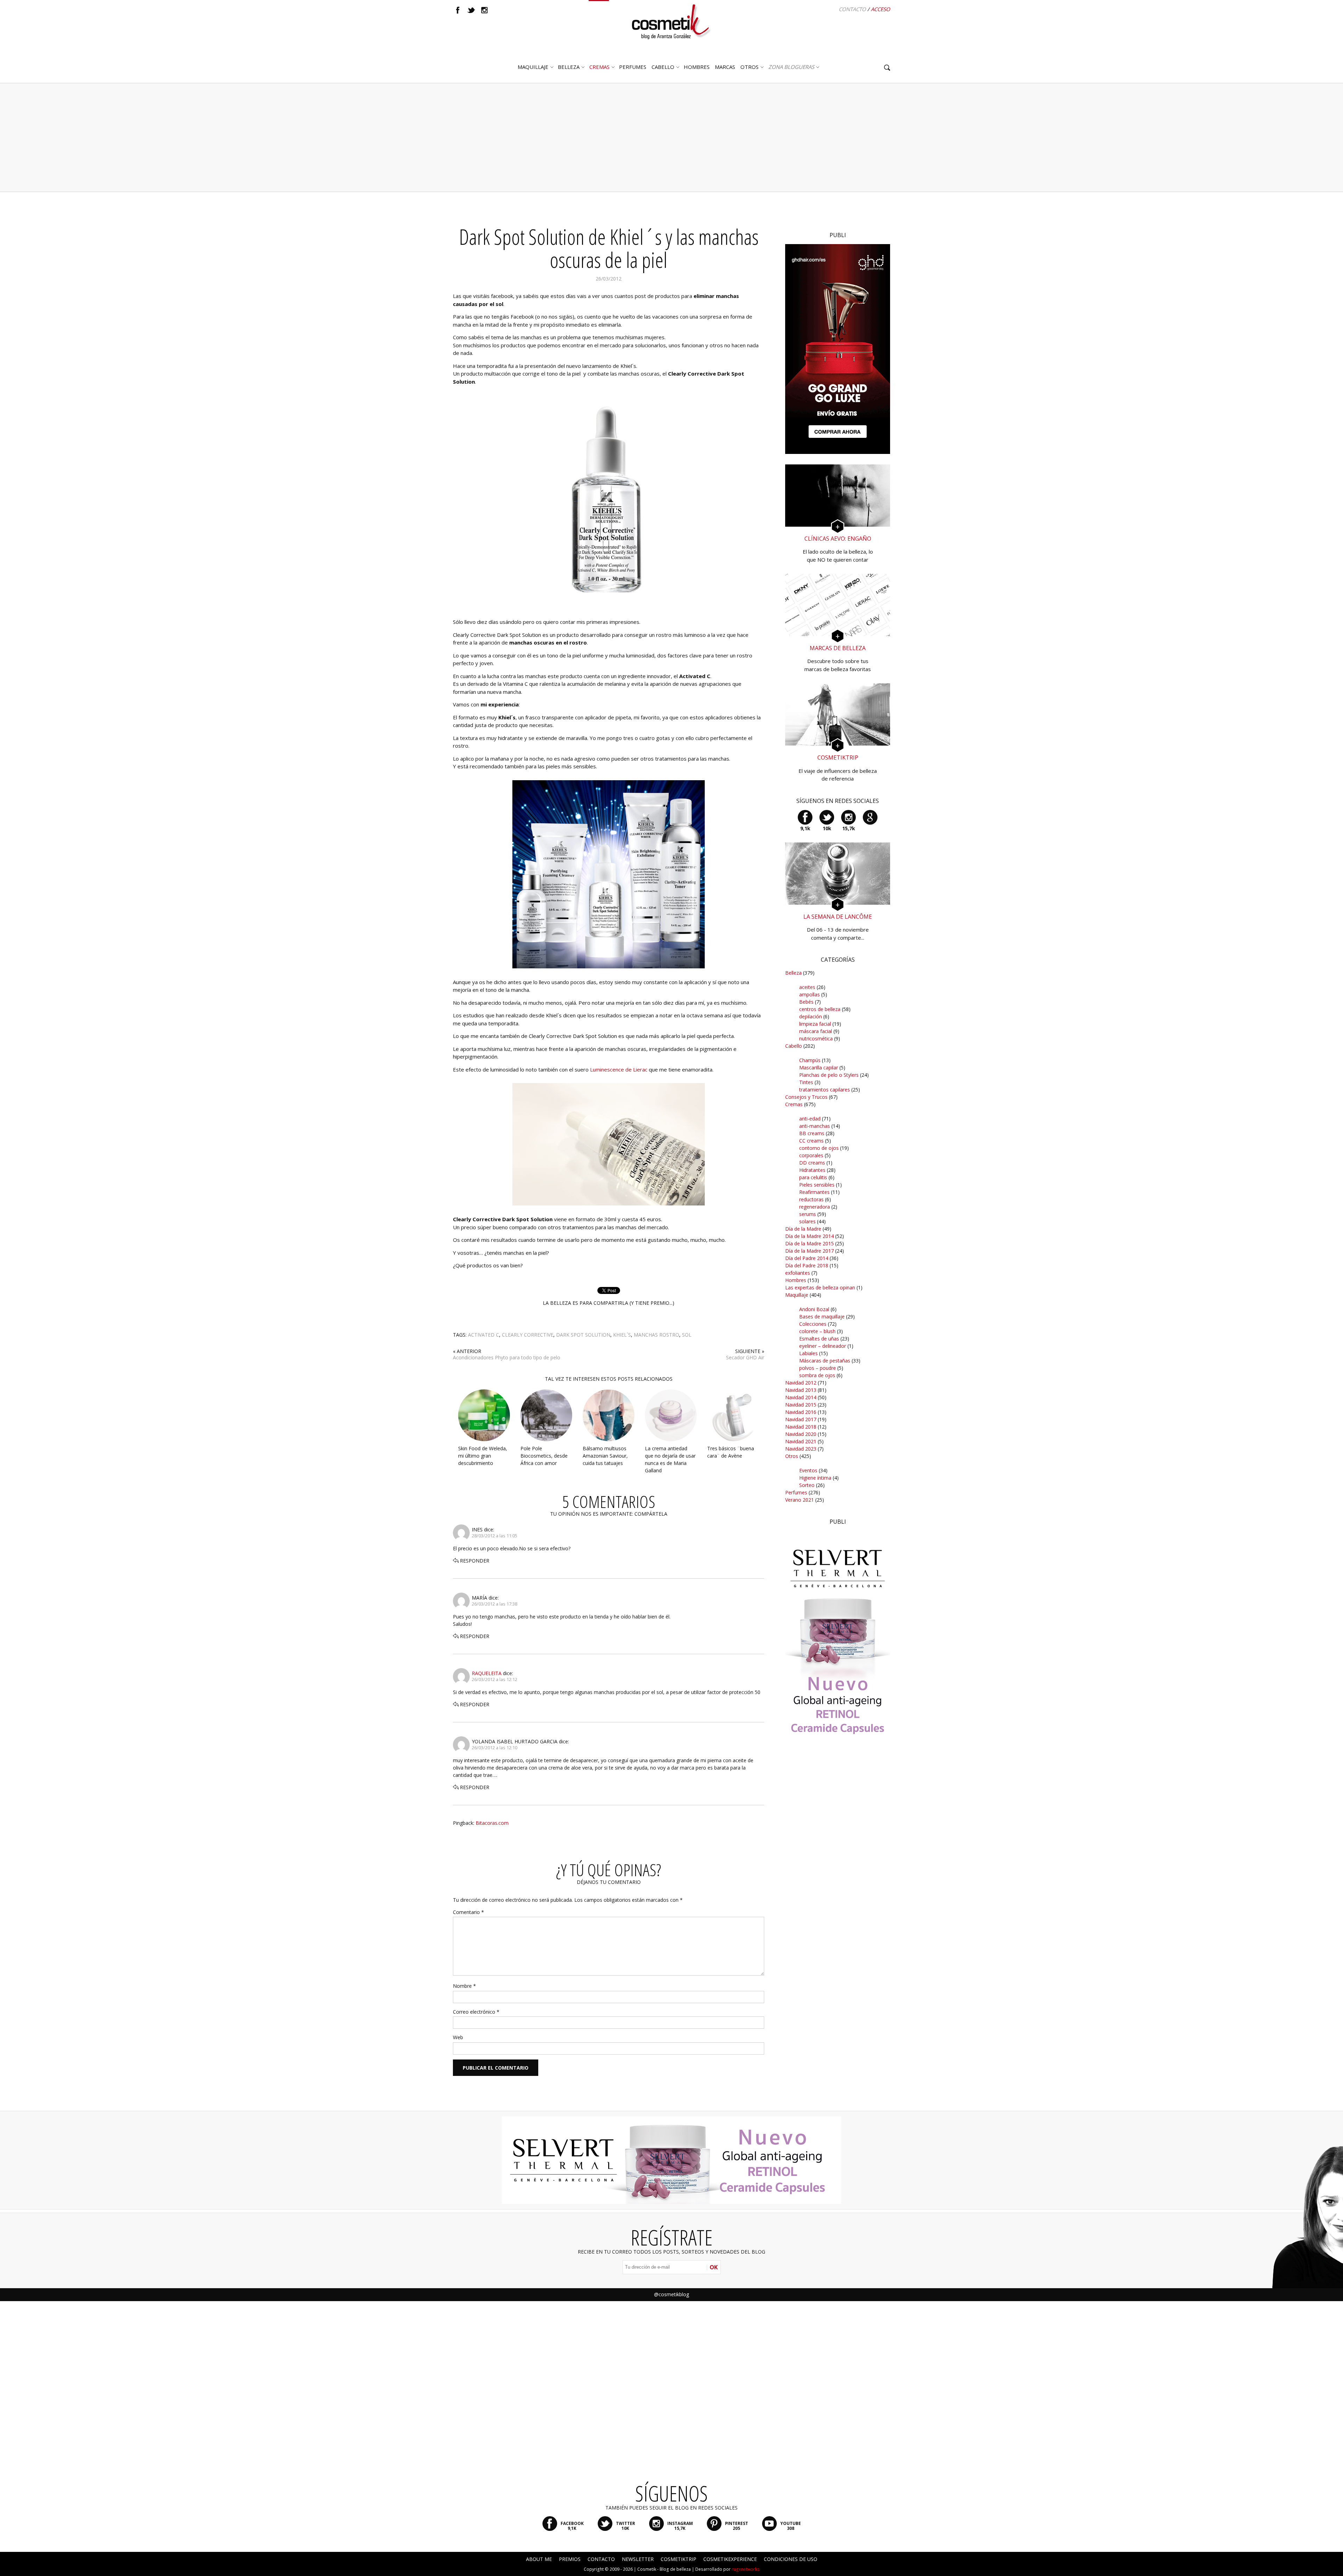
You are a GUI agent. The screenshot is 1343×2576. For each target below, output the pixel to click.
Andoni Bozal (814, 1309)
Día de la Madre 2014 (809, 1236)
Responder (475, 1561)
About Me (539, 2559)
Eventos (808, 1470)
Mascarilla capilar (819, 1068)
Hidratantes (812, 1170)
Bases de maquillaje (822, 1317)
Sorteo (807, 1485)
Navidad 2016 (801, 1412)
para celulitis (813, 1177)
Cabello (794, 1046)
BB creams (812, 1133)
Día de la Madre (803, 1229)
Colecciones (813, 1324)
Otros (749, 67)
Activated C (484, 1335)
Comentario (468, 1912)
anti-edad (810, 1119)
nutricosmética (816, 1038)
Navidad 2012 (801, 1383)
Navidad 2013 (801, 1390)
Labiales (808, 1353)
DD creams (812, 1163)
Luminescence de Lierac (619, 1069)
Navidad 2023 (801, 1449)
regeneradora (815, 1207)
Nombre (464, 1986)
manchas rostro (656, 1335)
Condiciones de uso (791, 2559)
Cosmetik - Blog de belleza (664, 2569)
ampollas (809, 994)
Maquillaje (533, 67)
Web (458, 2037)
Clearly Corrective (528, 1335)
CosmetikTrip (678, 2559)
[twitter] (471, 10)
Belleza (569, 67)
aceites (807, 987)
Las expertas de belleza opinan (820, 1287)
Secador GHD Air (745, 1357)
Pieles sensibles (817, 1185)
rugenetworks (746, 2569)
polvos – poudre (818, 1368)
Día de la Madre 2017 (809, 1251)
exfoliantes (798, 1273)
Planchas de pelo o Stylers (829, 1075)
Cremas (599, 67)
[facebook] (458, 10)
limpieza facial (815, 1024)
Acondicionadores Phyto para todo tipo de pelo (507, 1357)
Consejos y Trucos (806, 1097)
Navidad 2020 (801, 1434)
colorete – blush (817, 1331)
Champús (810, 1060)
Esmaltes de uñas (819, 1339)
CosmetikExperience (730, 2559)
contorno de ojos (819, 1148)
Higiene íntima (815, 1478)
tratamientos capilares (825, 1090)
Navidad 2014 (801, 1397)
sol (687, 1335)
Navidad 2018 (801, 1427)
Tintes (806, 1082)
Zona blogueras (791, 67)
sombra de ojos (817, 1375)
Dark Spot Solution (583, 1335)
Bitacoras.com (492, 1823)
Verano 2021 (800, 1500)
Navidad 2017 (801, 1419)
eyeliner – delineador (823, 1346)
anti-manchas (815, 1126)
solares (807, 1221)
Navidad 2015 (801, 1405)
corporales (811, 1155)
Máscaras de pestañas (825, 1361)
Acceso (880, 9)
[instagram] (484, 10)
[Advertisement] (671, 137)
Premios (570, 2559)
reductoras (811, 1199)
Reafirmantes (814, 1192)
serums (808, 1214)
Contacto (852, 9)
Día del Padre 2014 (807, 1258)
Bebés (806, 1002)
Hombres (796, 1280)
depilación (811, 1016)
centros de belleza (820, 1009)
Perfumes (796, 1492)
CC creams (811, 1141)
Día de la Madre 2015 (809, 1243)
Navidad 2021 (801, 1441)
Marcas (725, 67)
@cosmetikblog (671, 2294)
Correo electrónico (476, 2012)
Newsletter (638, 2559)
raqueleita (487, 1673)
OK (714, 2267)
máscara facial (816, 1031)
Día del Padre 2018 (807, 1265)
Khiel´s (622, 1335)
